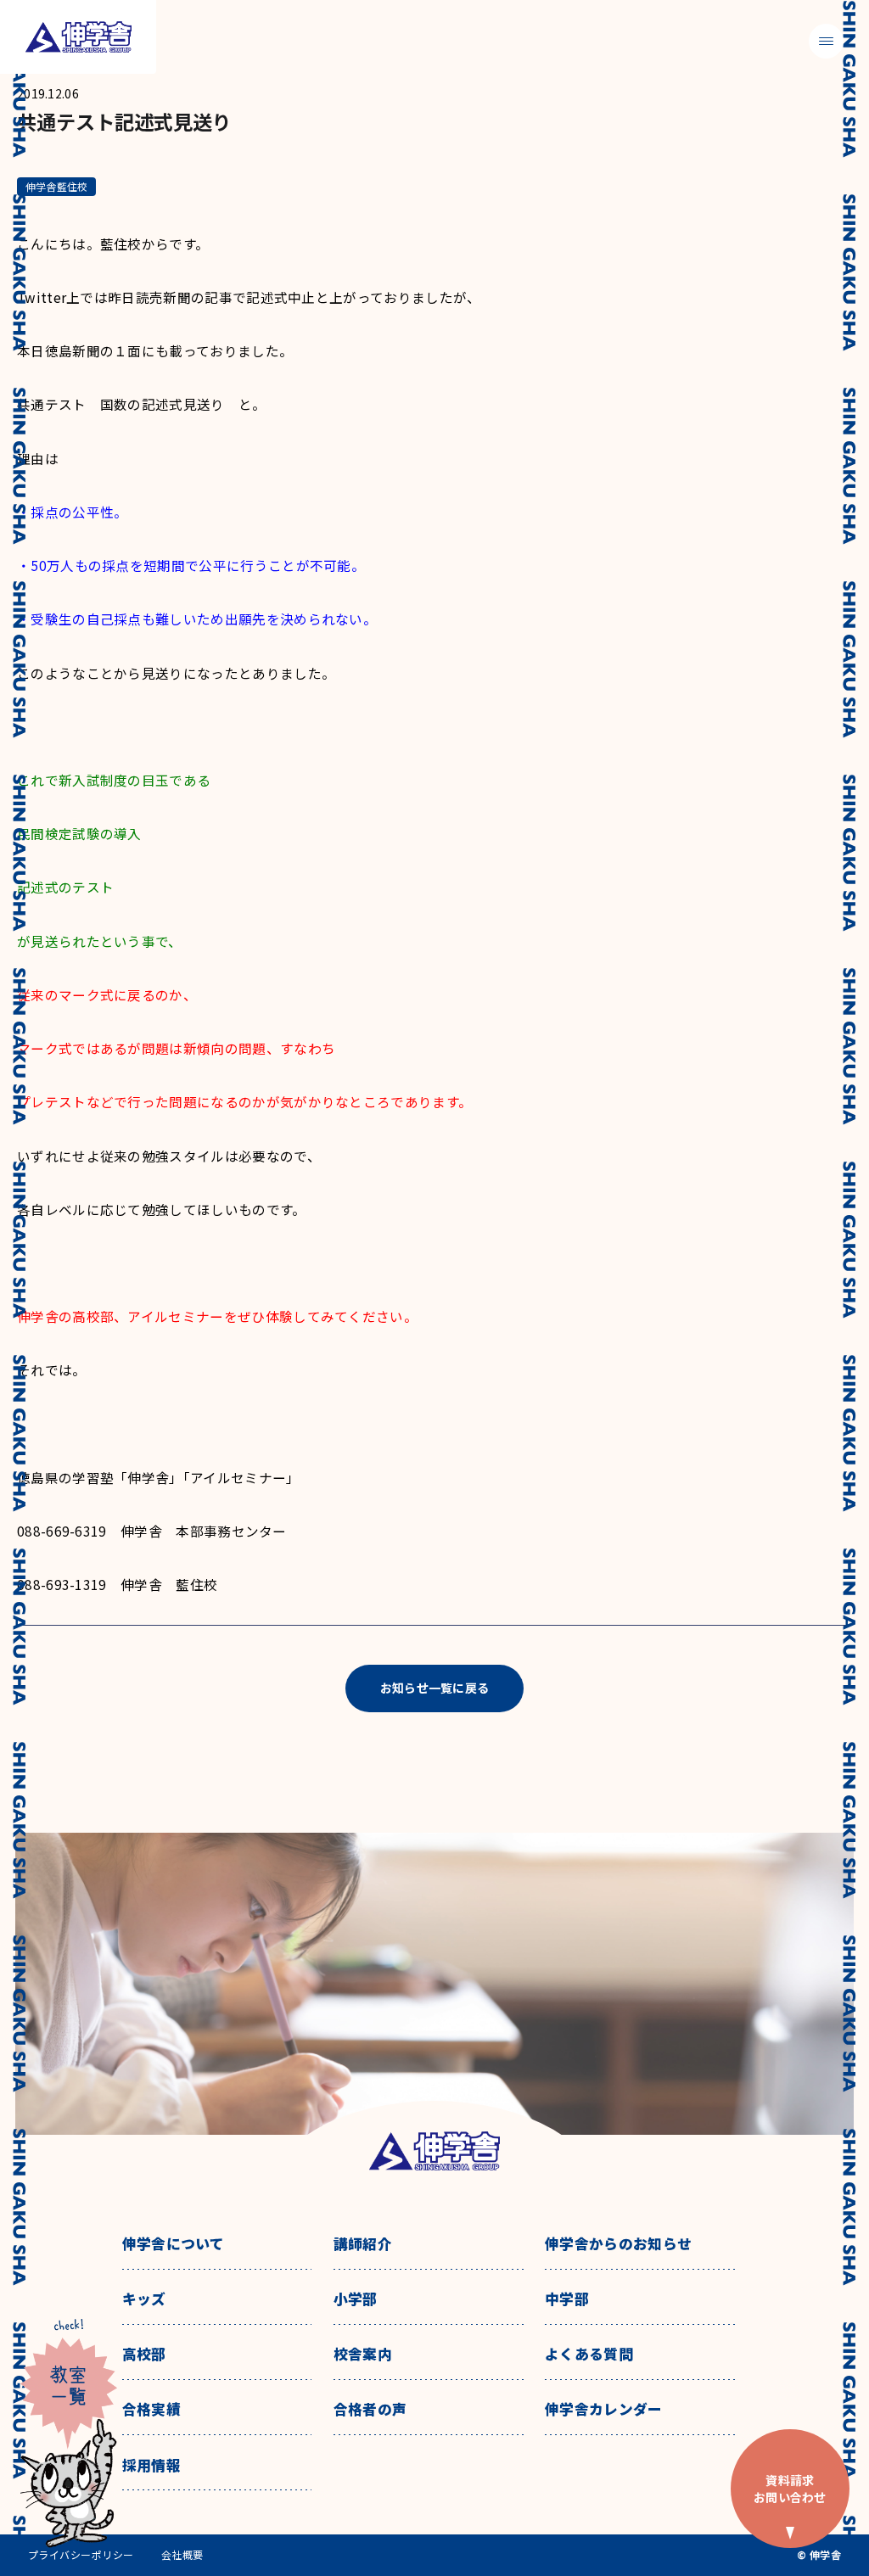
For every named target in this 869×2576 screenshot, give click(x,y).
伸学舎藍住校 (56, 186)
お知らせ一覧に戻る (435, 1688)
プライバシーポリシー (81, 2555)
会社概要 (182, 2555)
